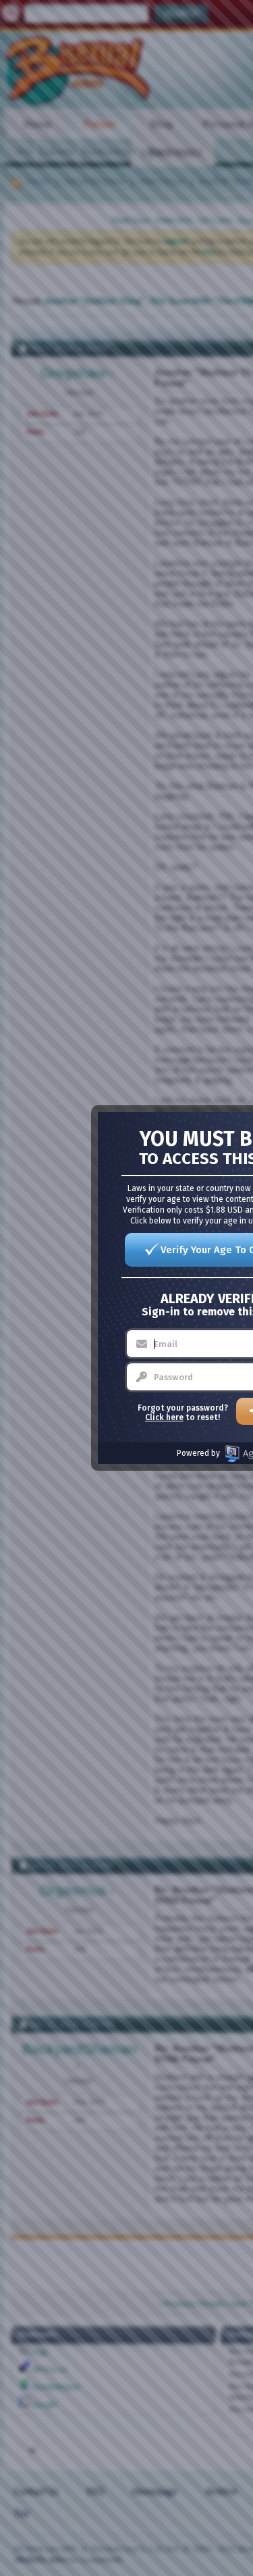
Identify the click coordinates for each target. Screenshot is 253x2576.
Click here (164, 1417)
